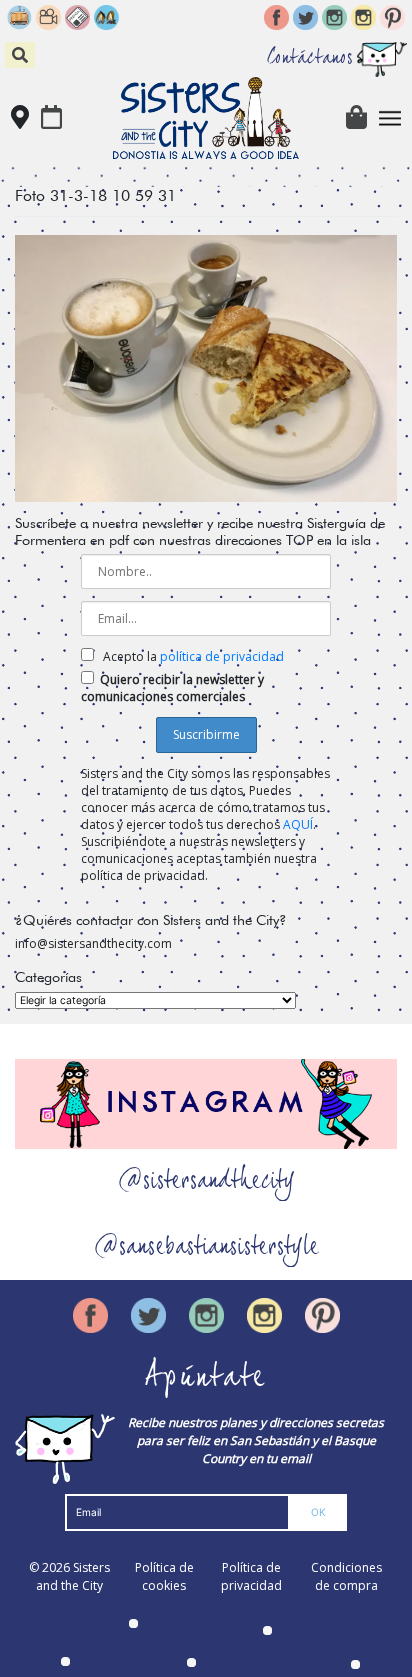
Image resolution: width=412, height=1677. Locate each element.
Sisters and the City (73, 1576)
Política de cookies (164, 1576)
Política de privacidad (251, 1576)
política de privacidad (222, 656)
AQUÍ (298, 824)
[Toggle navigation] (390, 118)
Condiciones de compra (346, 1576)
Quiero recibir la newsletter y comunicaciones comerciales (172, 688)
